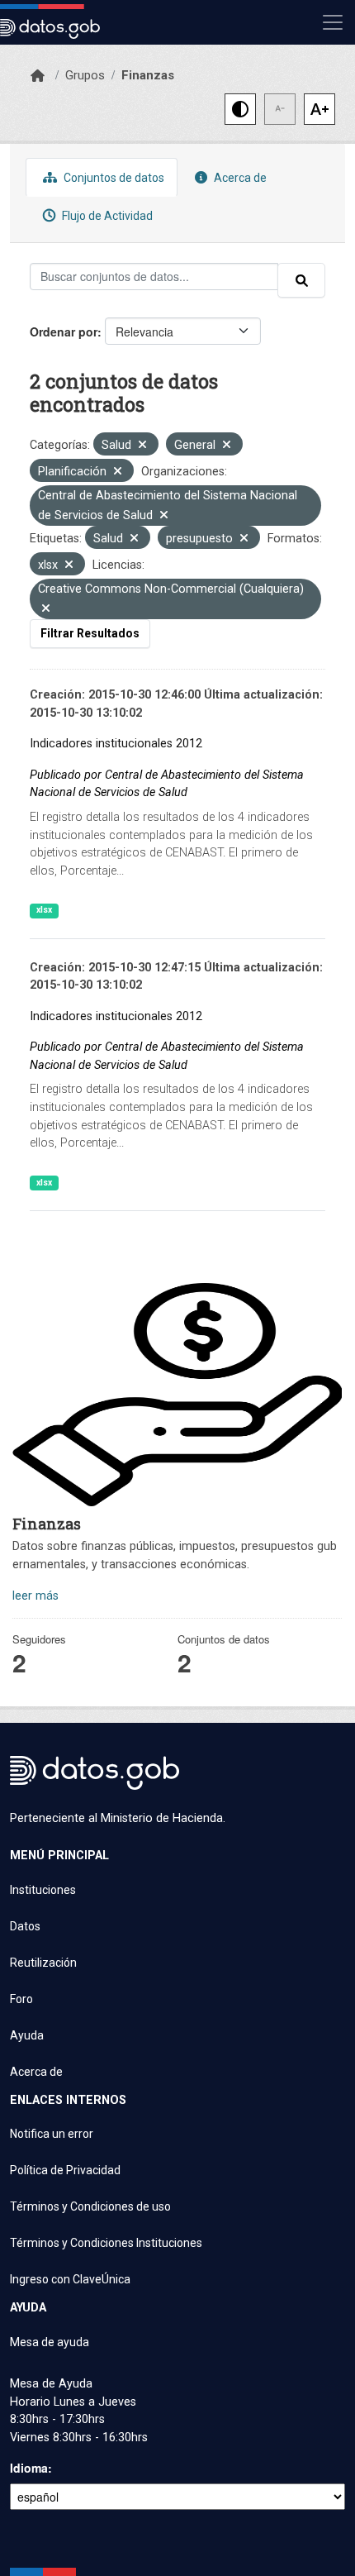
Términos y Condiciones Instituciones (106, 2243)
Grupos (85, 75)
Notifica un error (52, 2134)
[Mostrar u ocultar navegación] (333, 22)
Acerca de (239, 178)
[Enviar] (301, 280)
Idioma (29, 2468)
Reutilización (43, 1963)
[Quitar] (142, 446)
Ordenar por (64, 332)
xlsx (44, 910)
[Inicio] (38, 76)
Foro (21, 1999)
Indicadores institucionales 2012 (116, 744)
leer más (35, 1596)
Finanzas (148, 75)
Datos (25, 1926)
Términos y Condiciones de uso (90, 2206)
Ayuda (27, 2035)
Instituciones (43, 1890)
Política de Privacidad (65, 2170)
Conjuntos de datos (113, 178)
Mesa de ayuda (50, 2342)
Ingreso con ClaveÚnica (70, 2279)
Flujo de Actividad (106, 216)
